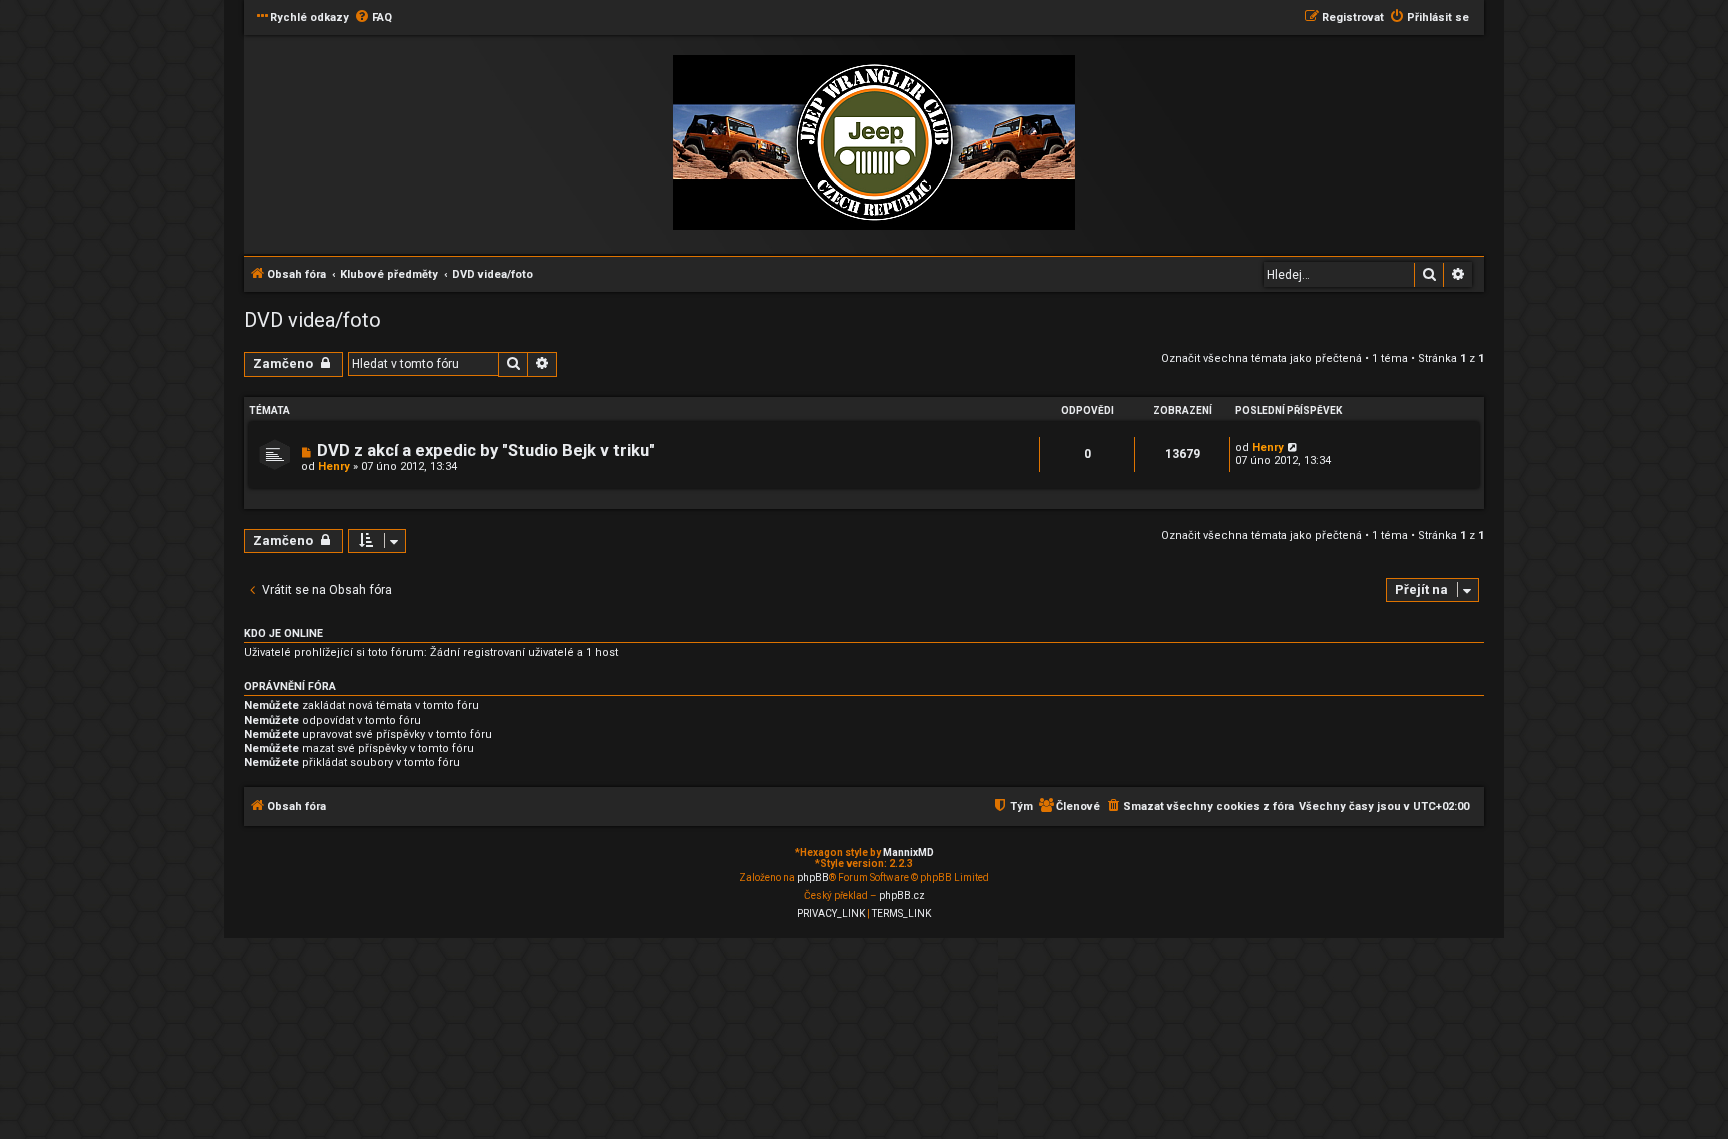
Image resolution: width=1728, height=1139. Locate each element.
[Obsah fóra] (874, 143)
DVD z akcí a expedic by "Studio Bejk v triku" (486, 450)
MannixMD (908, 852)
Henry (334, 466)
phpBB (813, 877)
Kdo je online (283, 633)
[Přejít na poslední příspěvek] (1293, 447)
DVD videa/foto (312, 320)
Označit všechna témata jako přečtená (1261, 358)
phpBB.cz (902, 895)
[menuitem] (373, 18)
